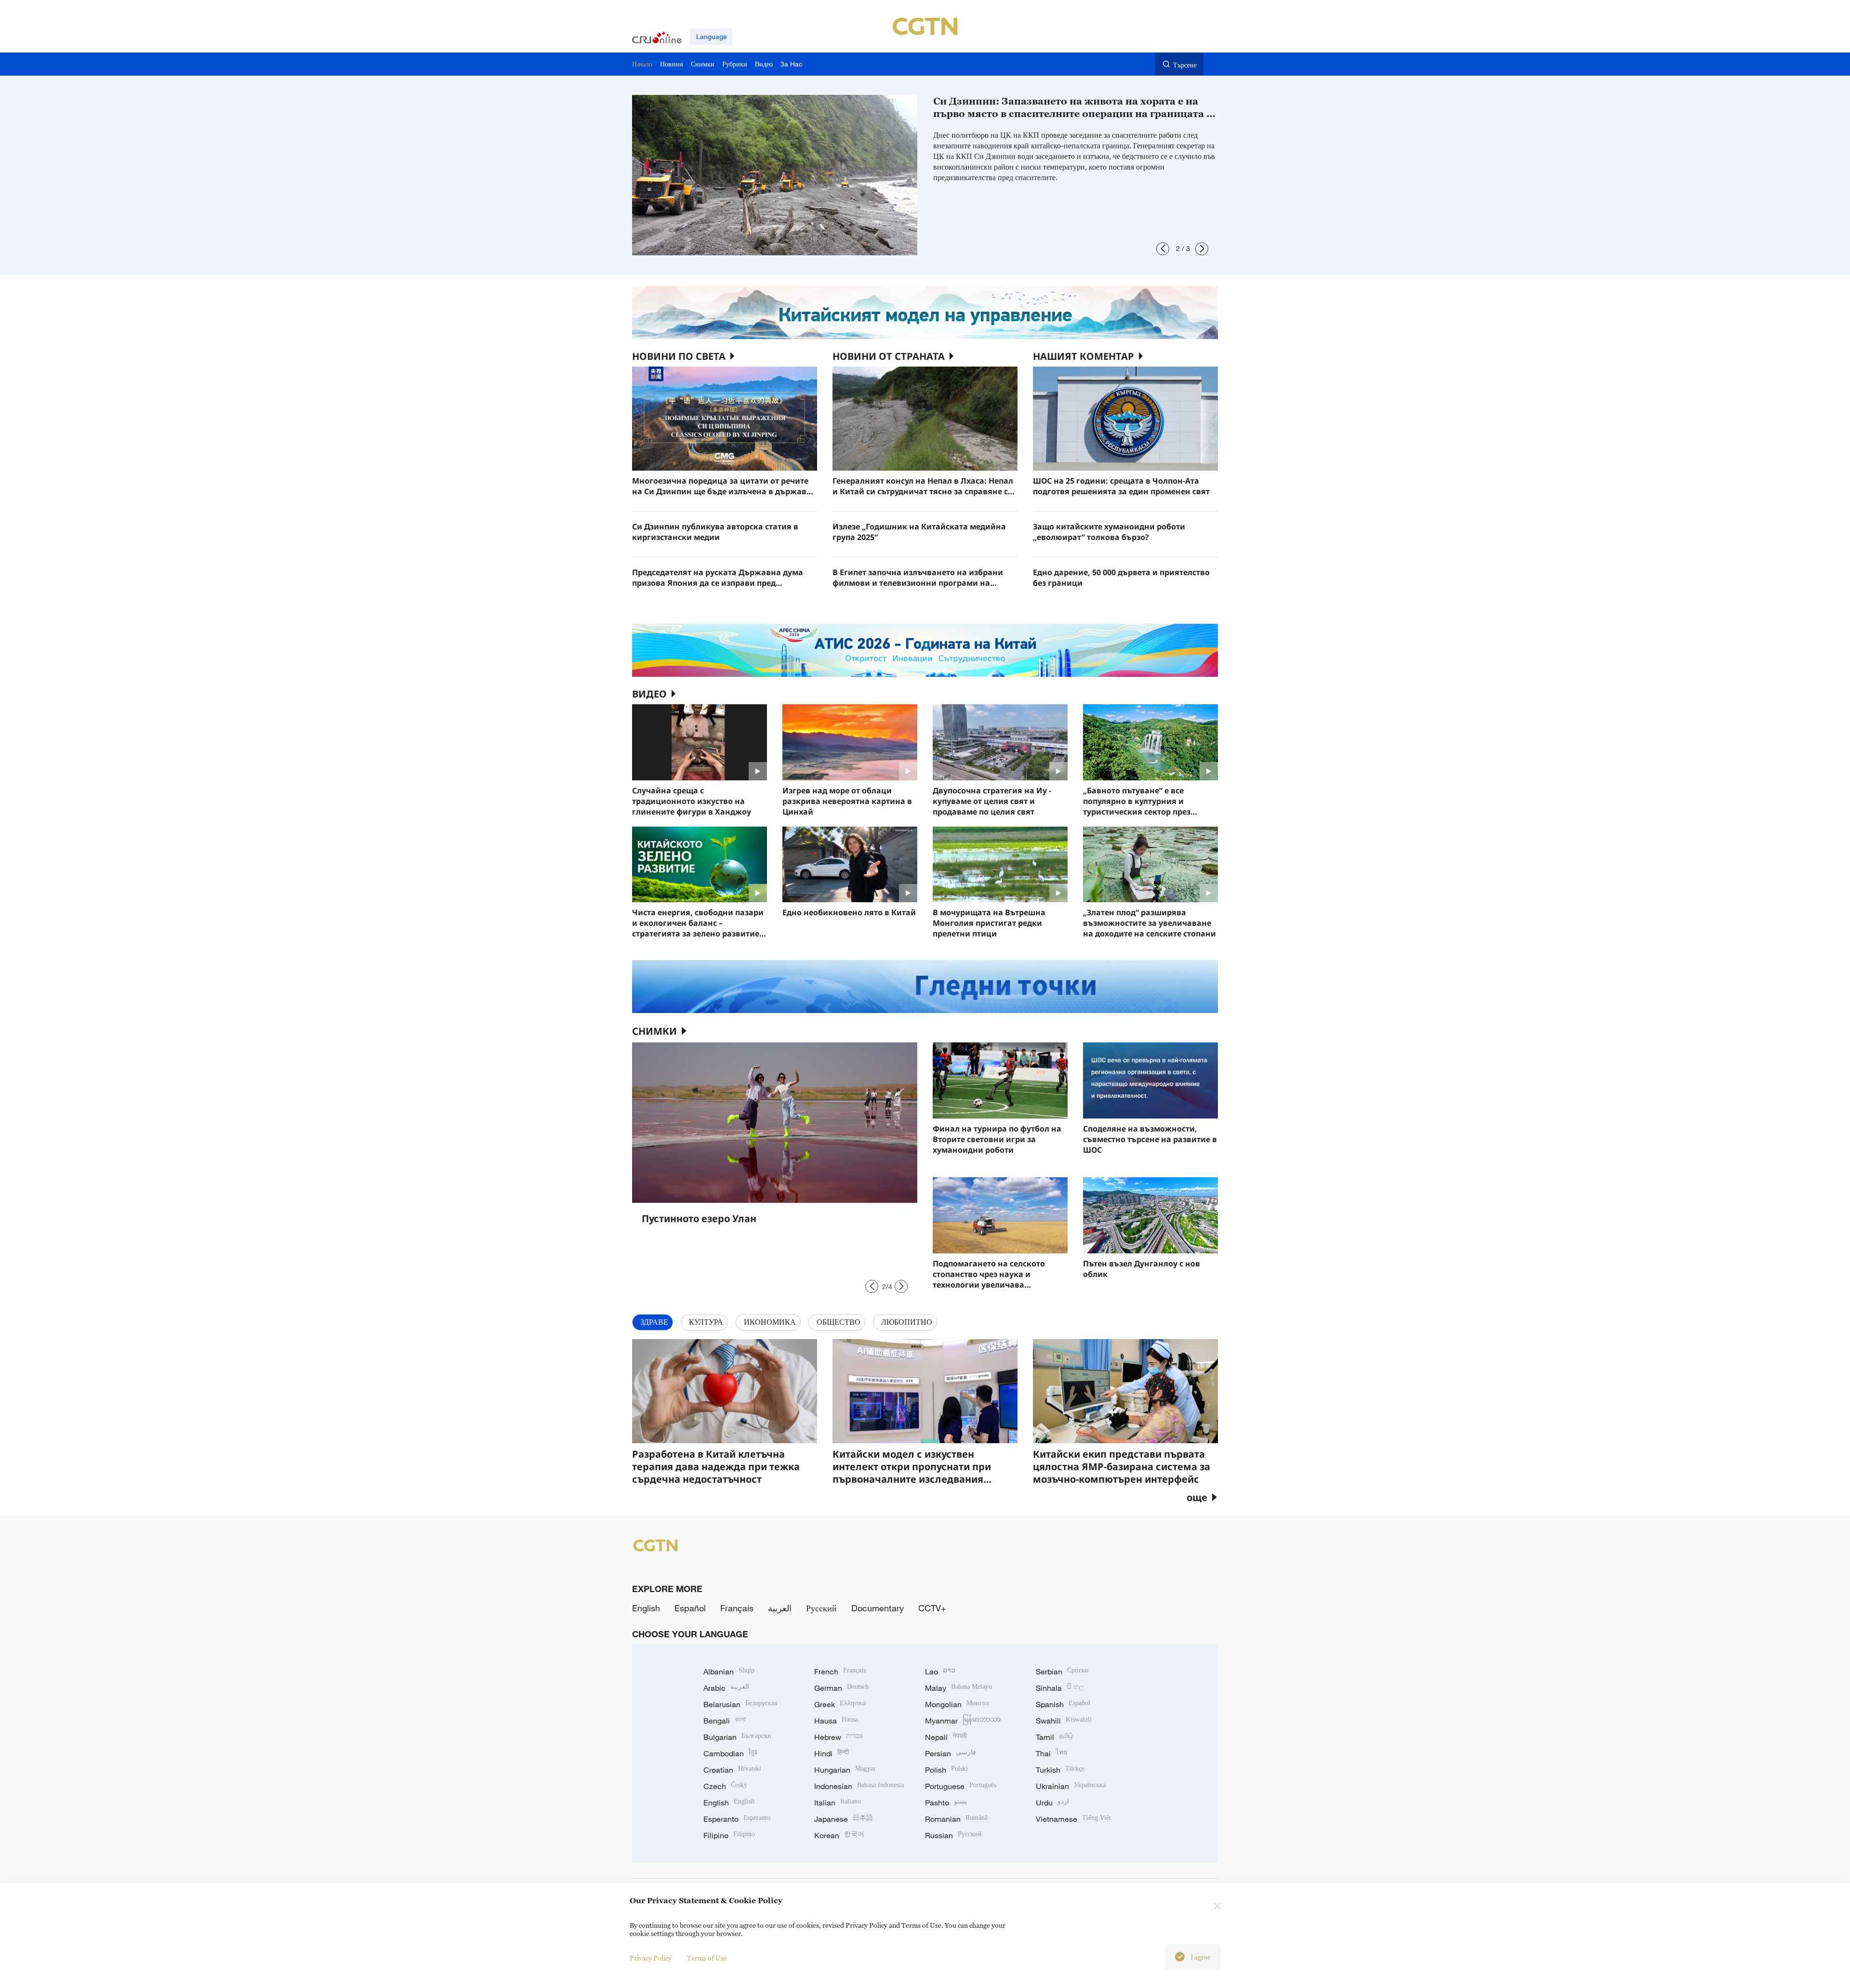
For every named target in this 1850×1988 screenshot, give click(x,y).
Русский (821, 1608)
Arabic (726, 1688)
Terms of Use (707, 1958)
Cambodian (730, 1753)
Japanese (844, 1819)
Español (690, 1608)
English (646, 1608)
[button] (1163, 249)
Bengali (725, 1721)
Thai (1051, 1753)
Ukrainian (1071, 1786)
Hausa (836, 1721)
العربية (780, 1608)
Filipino (729, 1835)
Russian (953, 1835)
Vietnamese (1073, 1819)
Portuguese (961, 1786)
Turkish (1060, 1770)
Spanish (1063, 1704)
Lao (940, 1672)
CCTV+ (932, 1608)
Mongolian (957, 1704)
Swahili (1064, 1721)
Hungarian (845, 1770)
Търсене (1185, 65)
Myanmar (963, 1721)
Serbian (1062, 1672)
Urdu (1052, 1803)
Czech (725, 1786)
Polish (946, 1770)
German (841, 1688)
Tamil (1055, 1737)
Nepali (946, 1737)
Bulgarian (737, 1737)
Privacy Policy (651, 1958)
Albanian (729, 1672)
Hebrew (839, 1737)
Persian (951, 1753)
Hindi (832, 1753)
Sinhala (1060, 1688)
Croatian (732, 1770)
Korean (839, 1835)
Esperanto (737, 1819)
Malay (958, 1688)
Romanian (956, 1819)
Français (737, 1608)
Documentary (878, 1608)
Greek (840, 1704)
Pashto (946, 1803)
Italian (838, 1803)
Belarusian (740, 1704)
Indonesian (859, 1786)
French (840, 1672)
